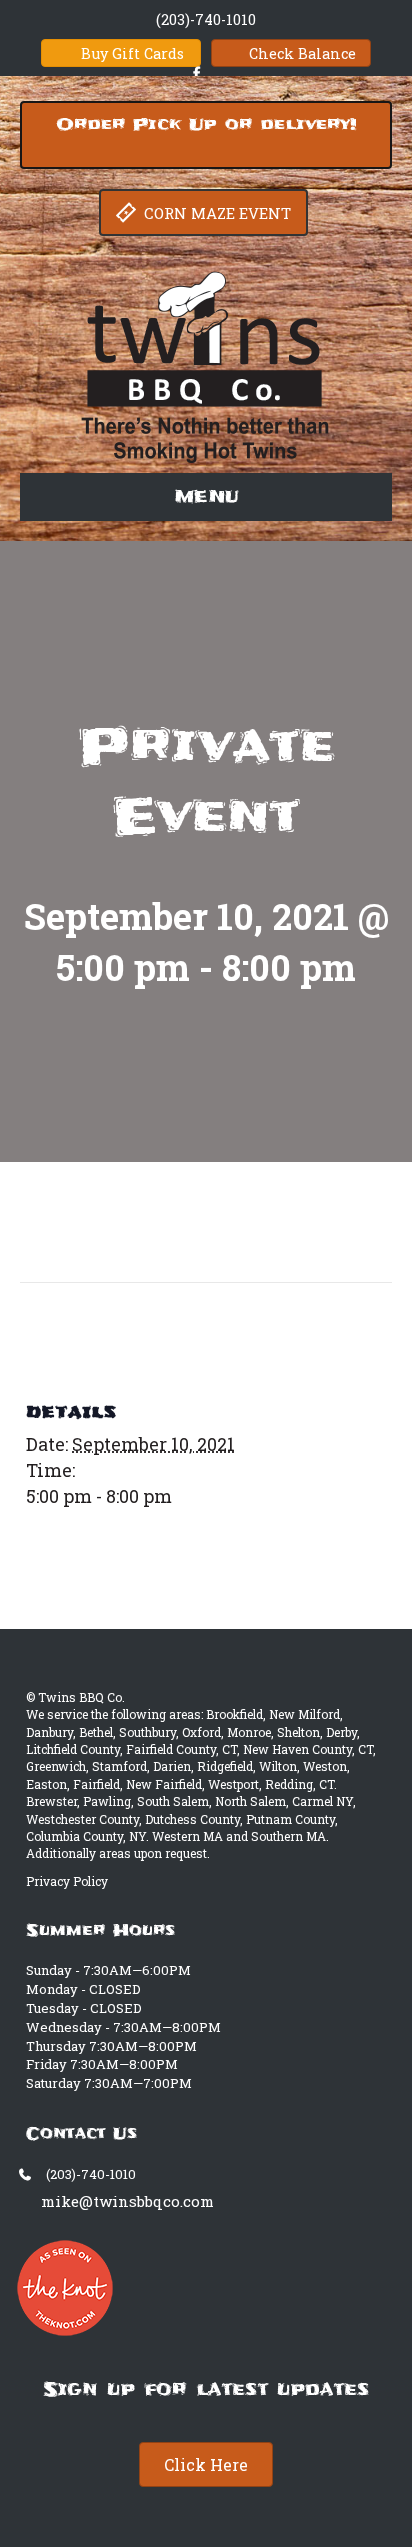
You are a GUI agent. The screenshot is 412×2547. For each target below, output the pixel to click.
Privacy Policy (67, 1881)
